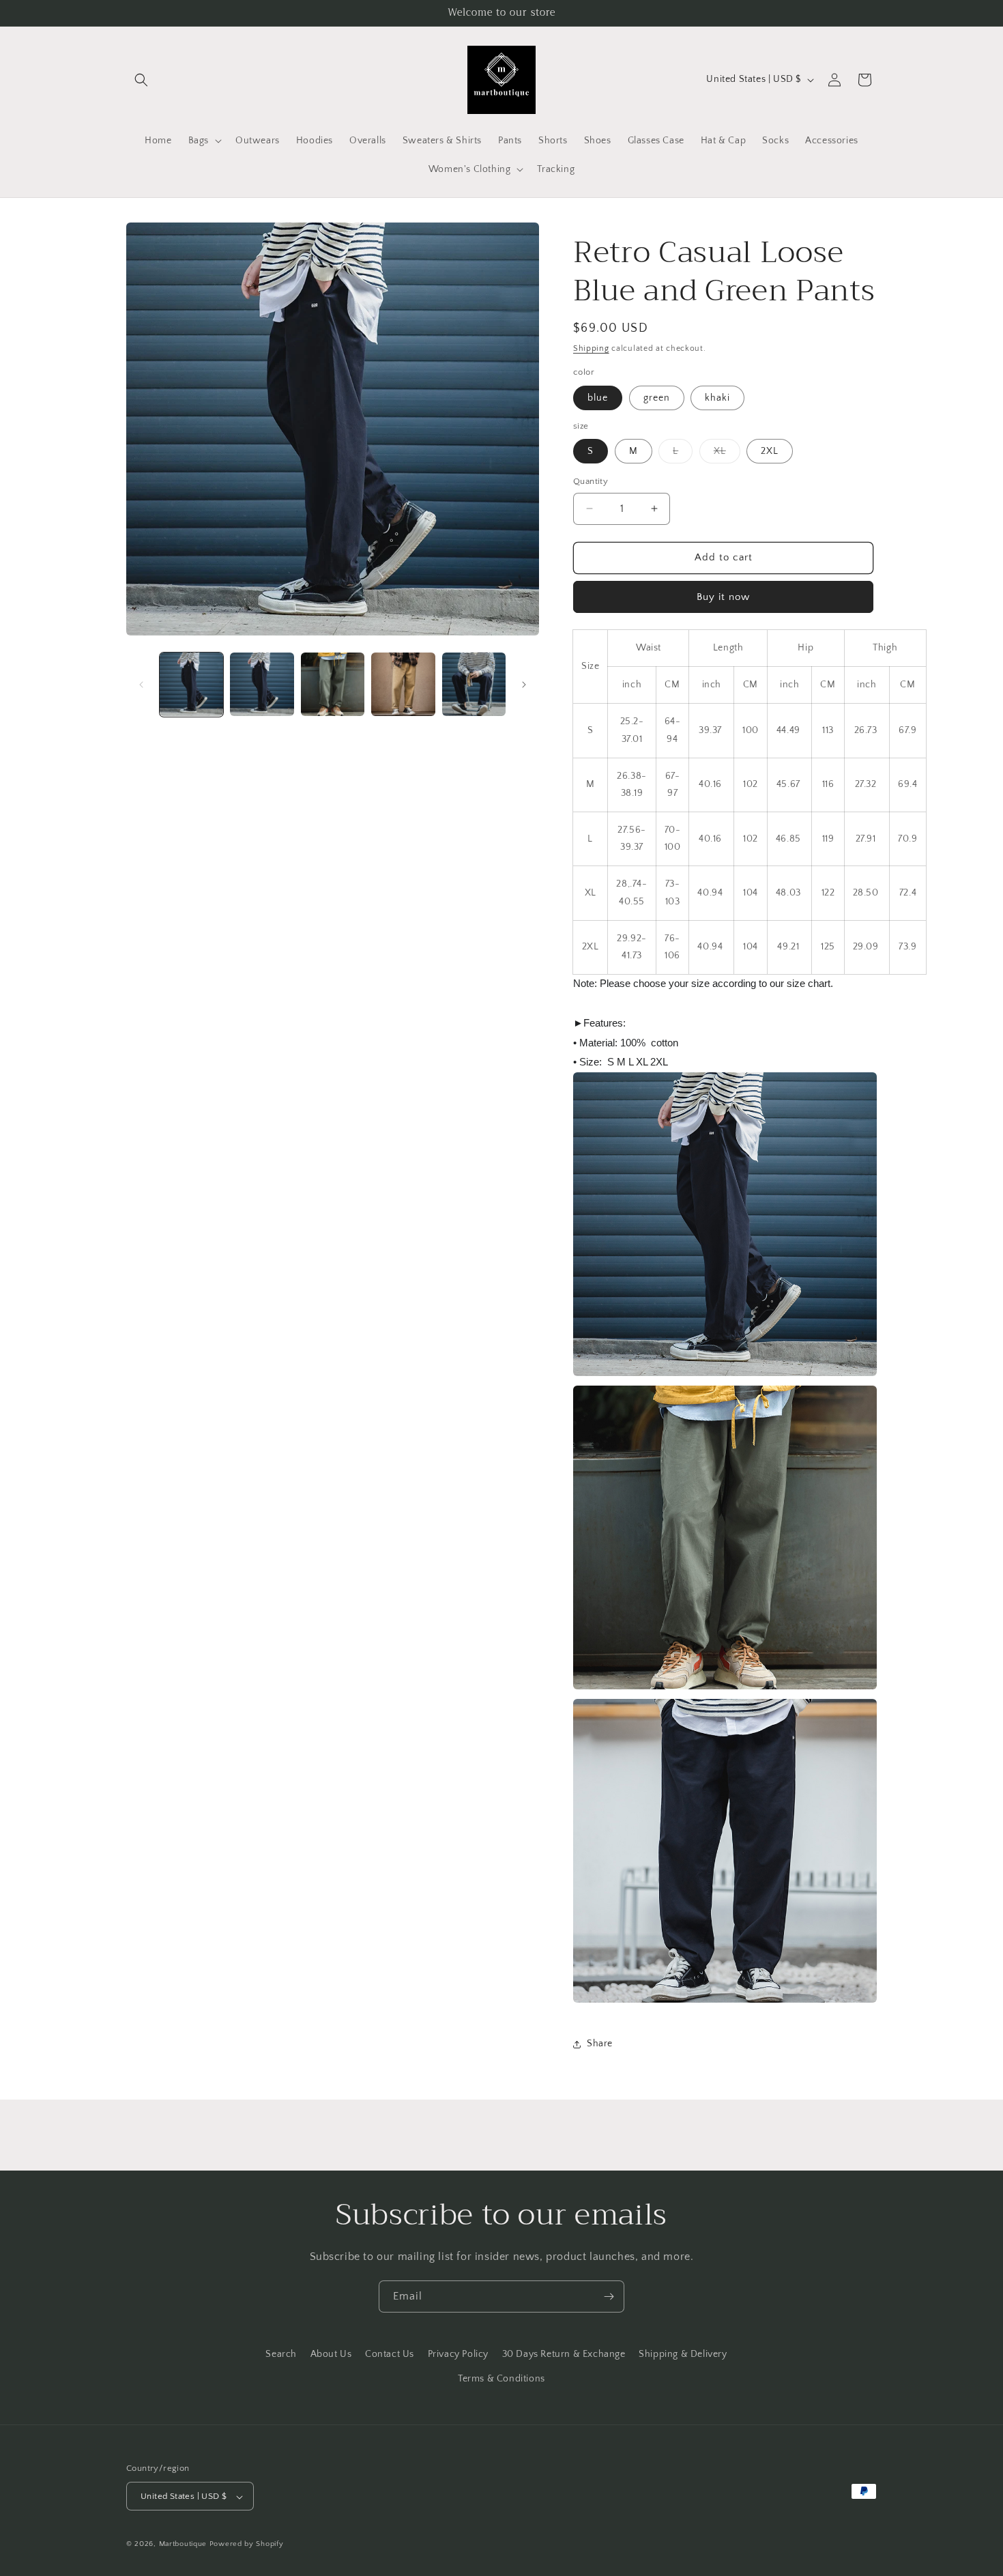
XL (727, 454)
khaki (717, 398)
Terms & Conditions (501, 2378)
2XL (770, 451)
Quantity (591, 481)
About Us (331, 2354)
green (657, 398)
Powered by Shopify (247, 2545)
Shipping (591, 348)
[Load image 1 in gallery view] (191, 684)
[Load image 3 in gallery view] (333, 684)
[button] (141, 80)
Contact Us (390, 2354)
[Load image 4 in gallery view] (403, 684)
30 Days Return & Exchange (564, 2354)
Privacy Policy (458, 2354)
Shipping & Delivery (683, 2354)
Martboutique (183, 2545)
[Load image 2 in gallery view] (262, 684)
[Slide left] (141, 685)
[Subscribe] (609, 2296)
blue (598, 398)
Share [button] (600, 2044)
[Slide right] (524, 685)
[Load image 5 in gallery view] (474, 684)
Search (281, 2354)
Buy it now (723, 597)
